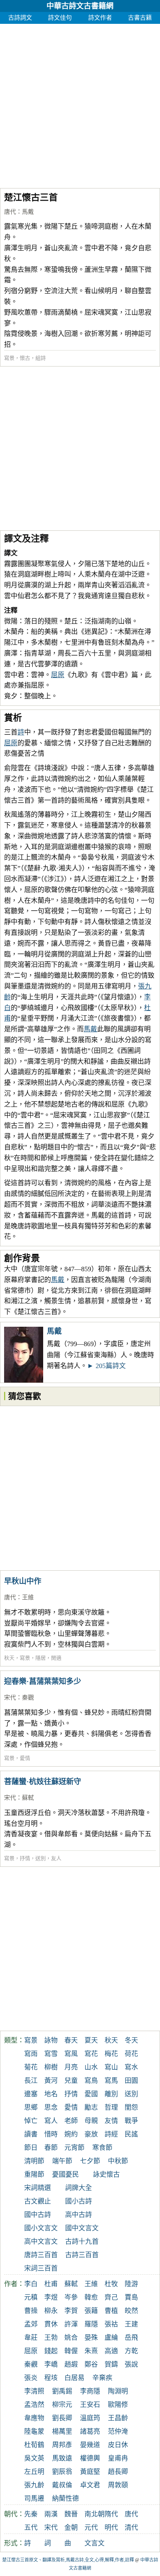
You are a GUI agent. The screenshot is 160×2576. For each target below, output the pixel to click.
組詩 (41, 358)
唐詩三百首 (41, 2255)
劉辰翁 (62, 2472)
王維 (28, 1597)
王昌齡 (118, 2418)
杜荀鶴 (34, 2445)
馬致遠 (62, 2458)
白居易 (74, 2378)
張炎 (31, 2378)
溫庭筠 (90, 2418)
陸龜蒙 (34, 2431)
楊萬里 (62, 2431)
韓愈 (91, 2297)
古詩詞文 (20, 18)
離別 (111, 2094)
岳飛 (131, 2338)
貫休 (51, 2324)
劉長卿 (62, 2418)
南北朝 (95, 2514)
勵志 (91, 2107)
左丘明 (34, 2472)
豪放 (91, 2134)
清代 (131, 2528)
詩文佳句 (60, 18)
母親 (91, 2121)
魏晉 (71, 2514)
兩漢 (51, 2514)
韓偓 (71, 2351)
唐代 (10, 212)
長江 (31, 2081)
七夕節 (90, 2161)
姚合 (71, 2338)
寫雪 (51, 2054)
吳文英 (34, 2458)
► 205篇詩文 (106, 1366)
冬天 (131, 2040)
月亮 (71, 2067)
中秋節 (118, 2161)
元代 (91, 2528)
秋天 (9, 1658)
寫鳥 (91, 2081)
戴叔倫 (62, 2485)
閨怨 (131, 2107)
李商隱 (90, 2391)
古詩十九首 (82, 2242)
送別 (41, 1858)
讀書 (31, 2134)
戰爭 (131, 2121)
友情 (111, 2121)
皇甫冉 (118, 2458)
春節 (51, 2148)
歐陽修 (118, 2405)
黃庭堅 (90, 2472)
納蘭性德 (65, 2499)
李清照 (34, 2391)
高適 (111, 2351)
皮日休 (118, 2445)
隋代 (111, 2514)
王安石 (90, 2405)
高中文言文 (41, 2242)
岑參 (71, 2297)
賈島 (131, 2297)
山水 (91, 2067)
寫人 (51, 2121)
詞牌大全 (79, 2188)
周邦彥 (62, 2445)
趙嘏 (71, 2364)
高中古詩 (79, 2215)
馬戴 (28, 212)
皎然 (131, 2311)
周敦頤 (118, 2485)
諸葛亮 (90, 2431)
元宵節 (74, 2148)
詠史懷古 (106, 2174)
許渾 (71, 2324)
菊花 (31, 2067)
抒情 (25, 1858)
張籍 (91, 2311)
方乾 (131, 2351)
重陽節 (34, 2174)
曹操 (31, 2311)
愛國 (91, 2094)
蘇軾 (28, 1798)
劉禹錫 (62, 2391)
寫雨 (31, 2054)
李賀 (71, 2311)
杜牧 (111, 2284)
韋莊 (31, 2338)
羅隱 (91, 2324)
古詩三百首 (82, 2255)
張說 (131, 2364)
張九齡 (34, 2485)
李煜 (51, 2297)
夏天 (91, 2040)
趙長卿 (118, 2472)
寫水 (131, 2067)
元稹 (31, 2297)
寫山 (111, 2067)
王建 (131, 2324)
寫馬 (111, 2081)
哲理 (111, 2107)
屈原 (58, 675)
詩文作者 (100, 18)
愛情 (25, 1758)
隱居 (41, 1658)
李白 (31, 2284)
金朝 (71, 2528)
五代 (31, 2528)
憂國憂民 (65, 2174)
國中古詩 (38, 2215)
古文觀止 (38, 2201)
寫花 (91, 2054)
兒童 (71, 2081)
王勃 (51, 2338)
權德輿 (90, 2458)
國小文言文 (41, 2228)
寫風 (71, 2054)
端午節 (62, 2161)
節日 (31, 2148)
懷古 (25, 358)
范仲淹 (118, 2431)
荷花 (131, 2054)
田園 (131, 2081)
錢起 (51, 2351)
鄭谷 (91, 2364)
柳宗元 (62, 2405)
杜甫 (51, 2284)
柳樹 (51, 2067)
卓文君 (90, 2485)
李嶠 (51, 2364)
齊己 (111, 2297)
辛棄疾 (102, 2378)
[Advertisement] (80, 104)
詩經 (111, 2134)
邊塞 (31, 2094)
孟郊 (31, 2324)
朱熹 (91, 2351)
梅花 (111, 2054)
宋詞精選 (38, 2188)
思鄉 (31, 2107)
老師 (71, 2121)
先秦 (31, 2514)
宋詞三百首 (41, 2268)
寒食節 (102, 2148)
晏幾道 (90, 2445)
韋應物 (34, 2418)
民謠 (131, 2134)
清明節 (34, 2161)
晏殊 (91, 2338)
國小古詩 (79, 2201)
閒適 (56, 1658)
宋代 (10, 1698)
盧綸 (111, 2338)
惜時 (51, 2134)
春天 (71, 2040)
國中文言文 (82, 2228)
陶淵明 (118, 2391)
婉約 (71, 2134)
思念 (51, 2107)
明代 (111, 2528)
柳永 (51, 2311)
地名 (51, 2094)
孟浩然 (34, 2405)
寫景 (9, 358)
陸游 (131, 2284)
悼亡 (31, 2121)
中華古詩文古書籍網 (80, 6)
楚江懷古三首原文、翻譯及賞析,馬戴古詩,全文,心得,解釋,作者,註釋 (68, 2560)
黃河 (51, 2081)
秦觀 (28, 1698)
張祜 (111, 2324)
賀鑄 (111, 2364)
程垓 (51, 2378)
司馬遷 (34, 2499)
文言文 (95, 2543)
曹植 (111, 2311)
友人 (56, 1858)
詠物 (51, 2040)
